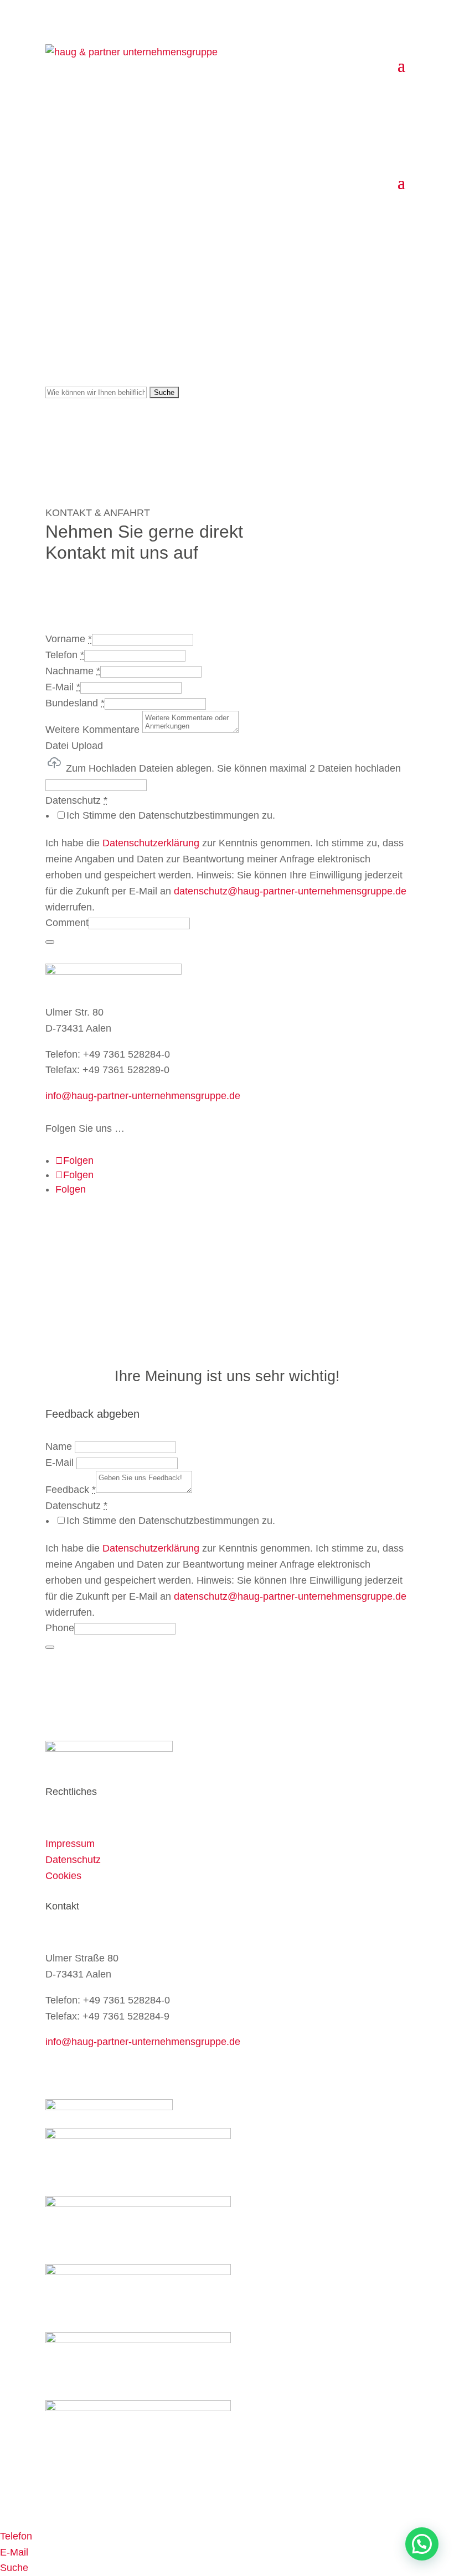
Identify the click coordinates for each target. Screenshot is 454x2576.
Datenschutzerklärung (151, 843)
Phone (60, 1628)
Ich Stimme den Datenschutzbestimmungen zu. (171, 815)
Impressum (70, 1844)
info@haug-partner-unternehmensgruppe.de (143, 1096)
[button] (422, 2544)
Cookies (63, 1876)
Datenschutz (73, 1860)
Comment (67, 923)
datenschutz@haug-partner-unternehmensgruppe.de (290, 891)
